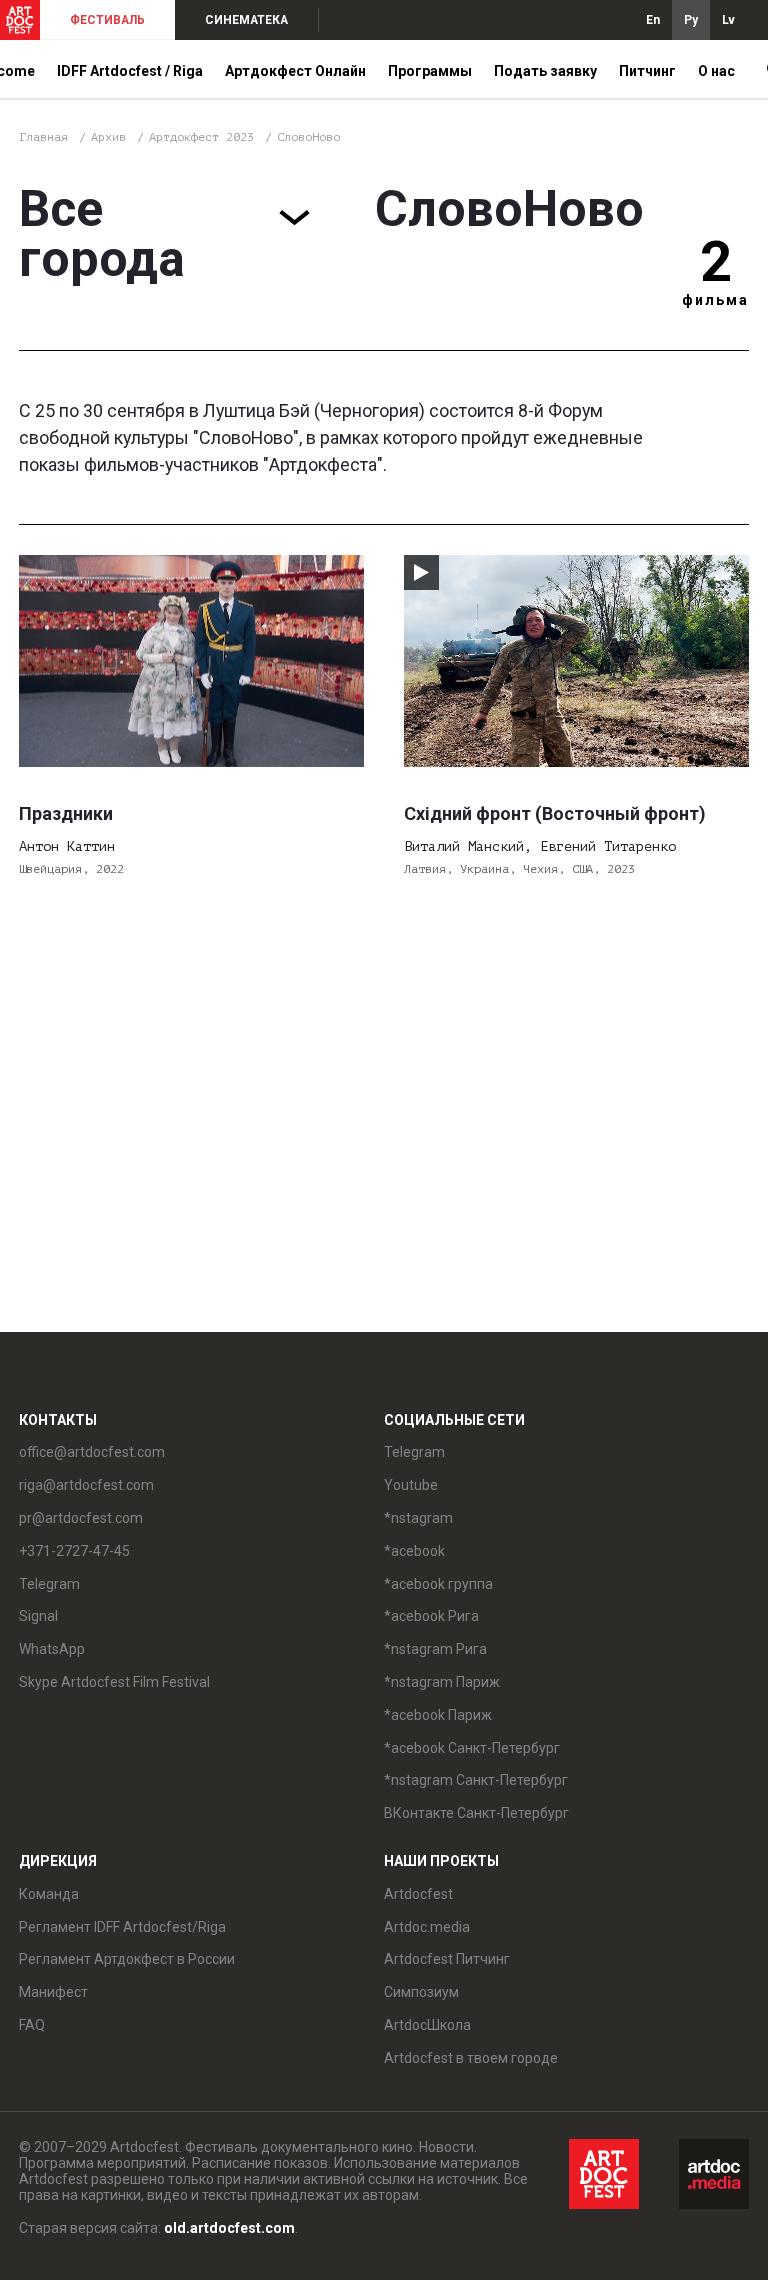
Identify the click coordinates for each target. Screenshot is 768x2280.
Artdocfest (418, 1894)
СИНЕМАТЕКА (246, 20)
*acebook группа (438, 1584)
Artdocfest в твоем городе (471, 2058)
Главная (43, 137)
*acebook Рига (431, 1616)
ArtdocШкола (427, 2025)
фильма (715, 300)
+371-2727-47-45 (74, 1551)
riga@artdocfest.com (86, 1485)
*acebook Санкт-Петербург (472, 1748)
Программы (430, 71)
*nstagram (418, 1518)
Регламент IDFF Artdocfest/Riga (122, 1927)
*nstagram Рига (435, 1649)
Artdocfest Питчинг (447, 1959)
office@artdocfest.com (92, 1452)
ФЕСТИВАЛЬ (107, 20)
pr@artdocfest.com (81, 1518)
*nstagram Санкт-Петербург (476, 1780)
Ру (691, 20)
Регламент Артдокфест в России (127, 1959)
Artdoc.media (427, 1927)
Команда (49, 1894)
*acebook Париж (438, 1715)
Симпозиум (421, 1992)
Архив (108, 137)
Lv (728, 20)
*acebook (414, 1551)
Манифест (53, 1992)
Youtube (411, 1485)
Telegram (414, 1452)
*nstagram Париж (442, 1682)
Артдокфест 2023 (205, 137)
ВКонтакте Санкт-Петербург (476, 1813)
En (653, 20)
